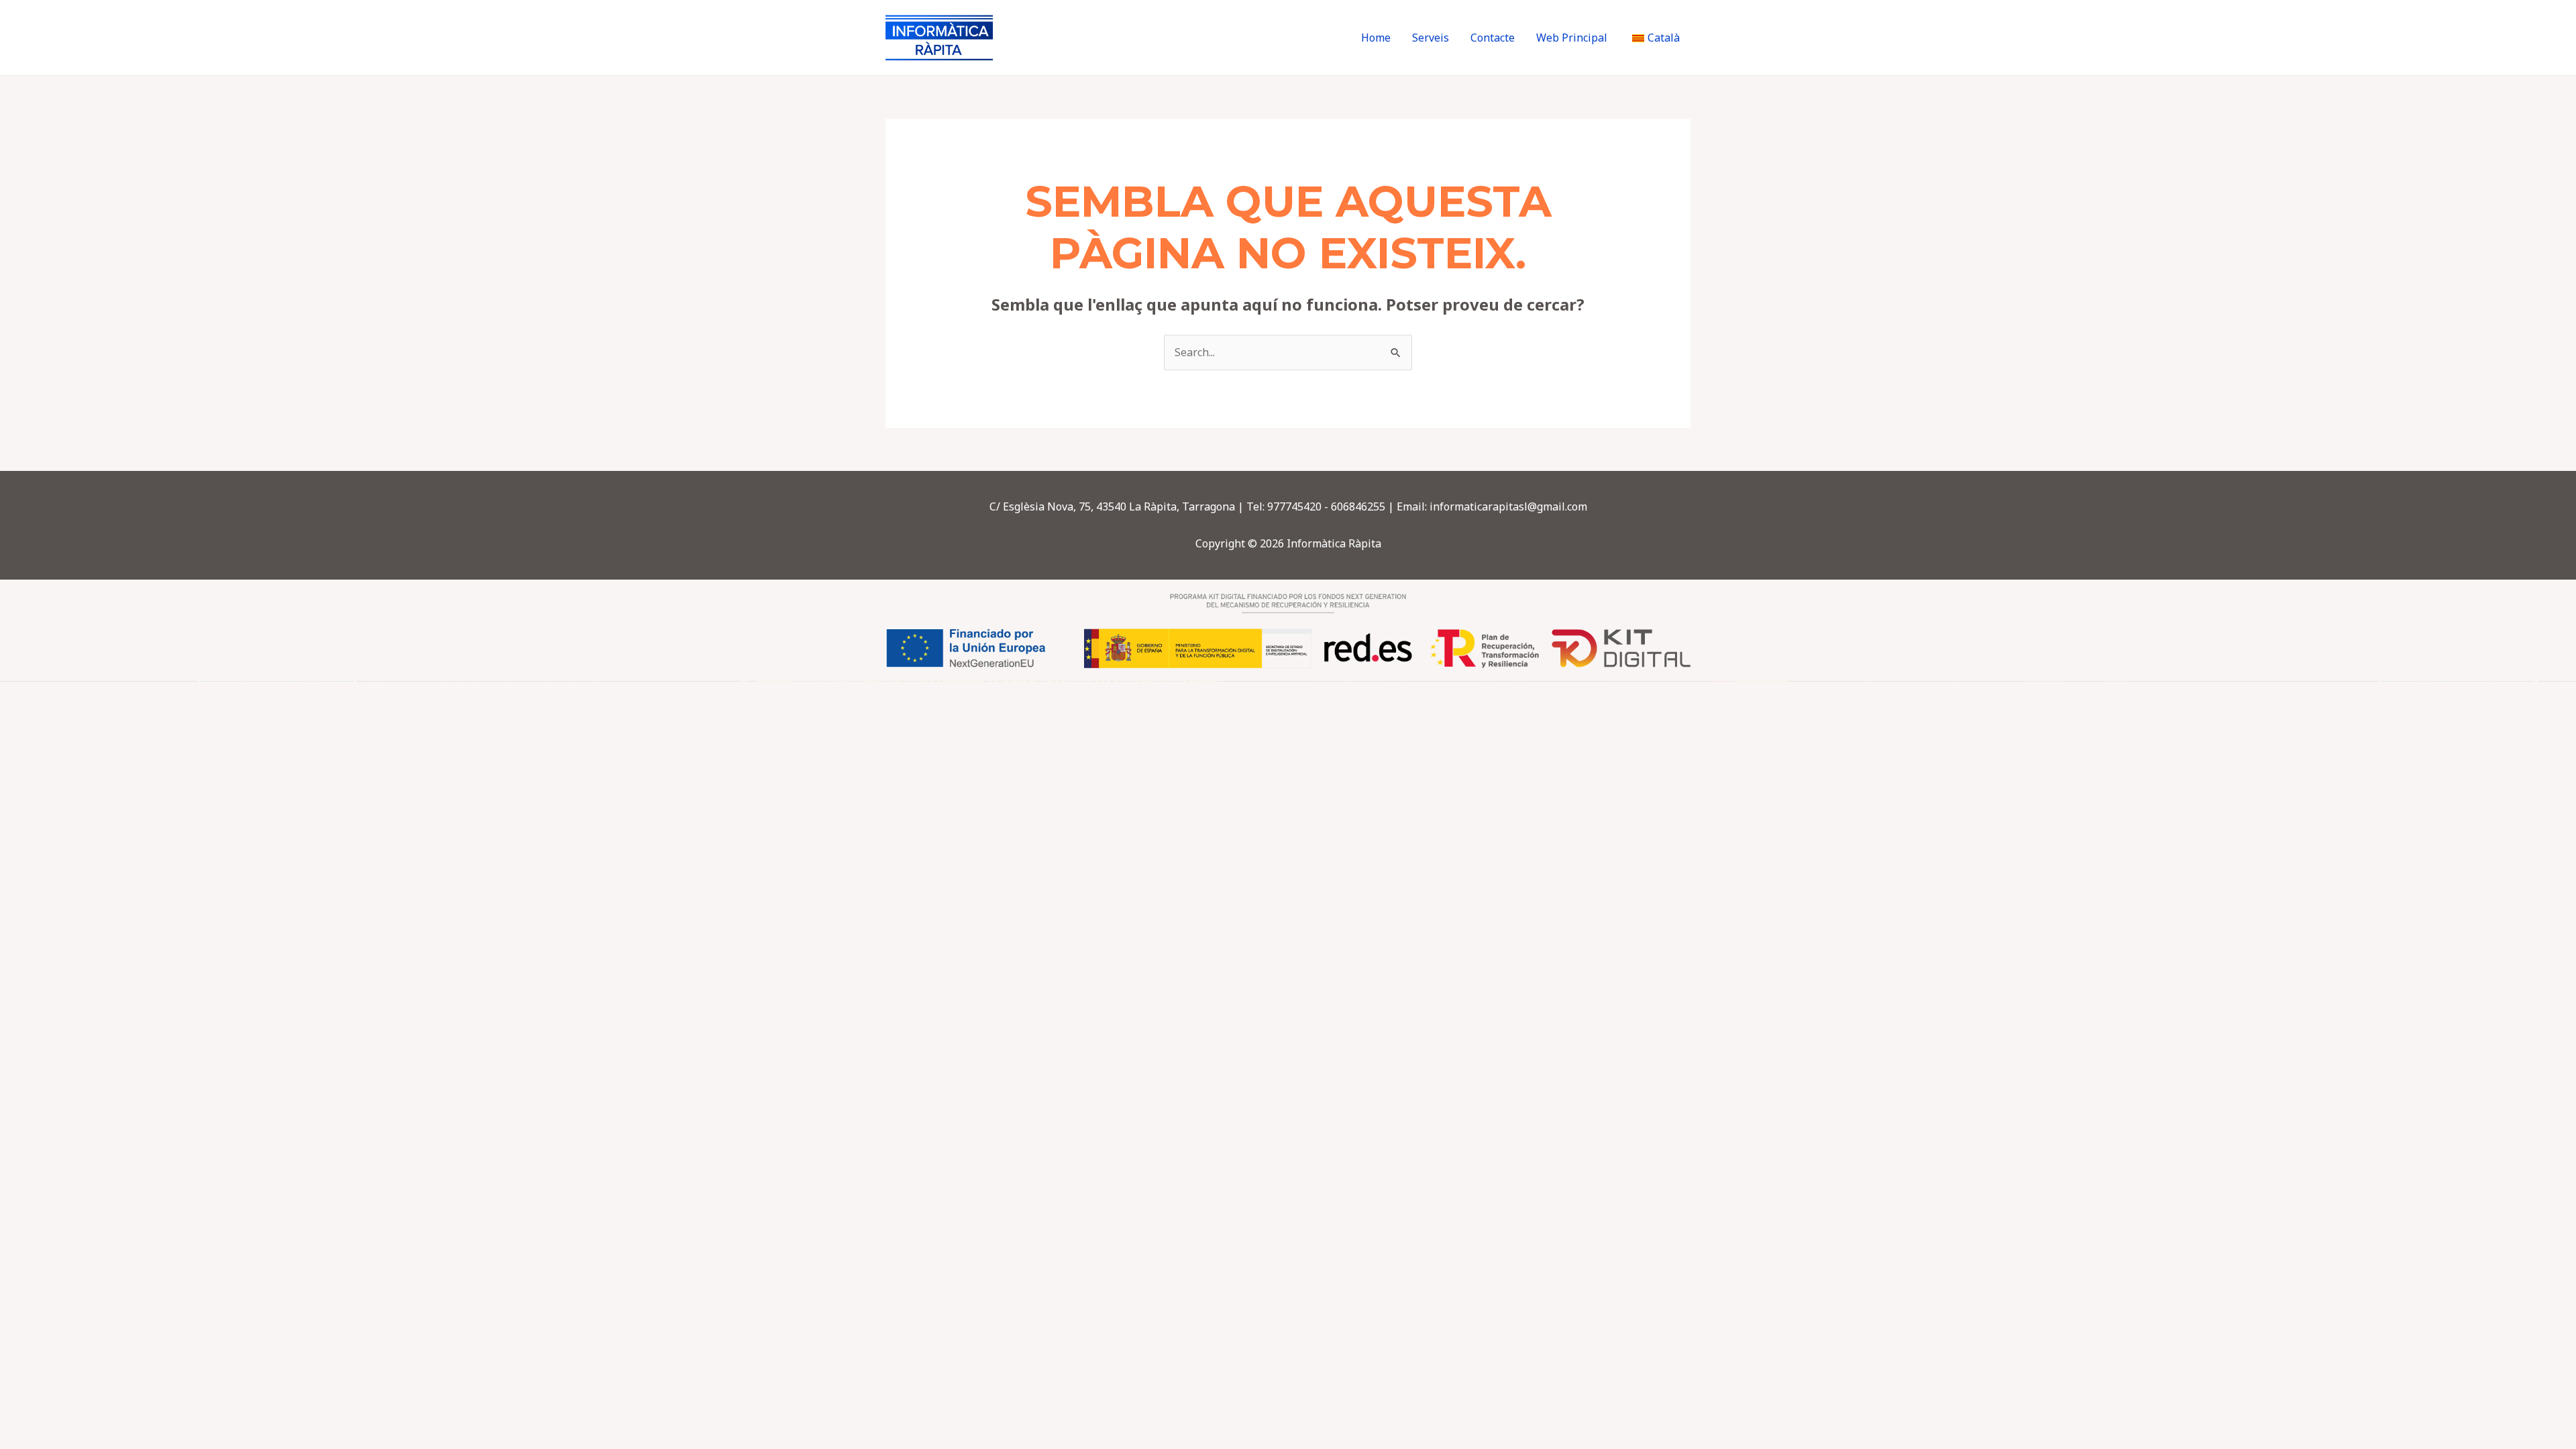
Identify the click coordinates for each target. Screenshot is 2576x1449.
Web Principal (1572, 38)
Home (1376, 38)
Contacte (1493, 38)
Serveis (1431, 38)
